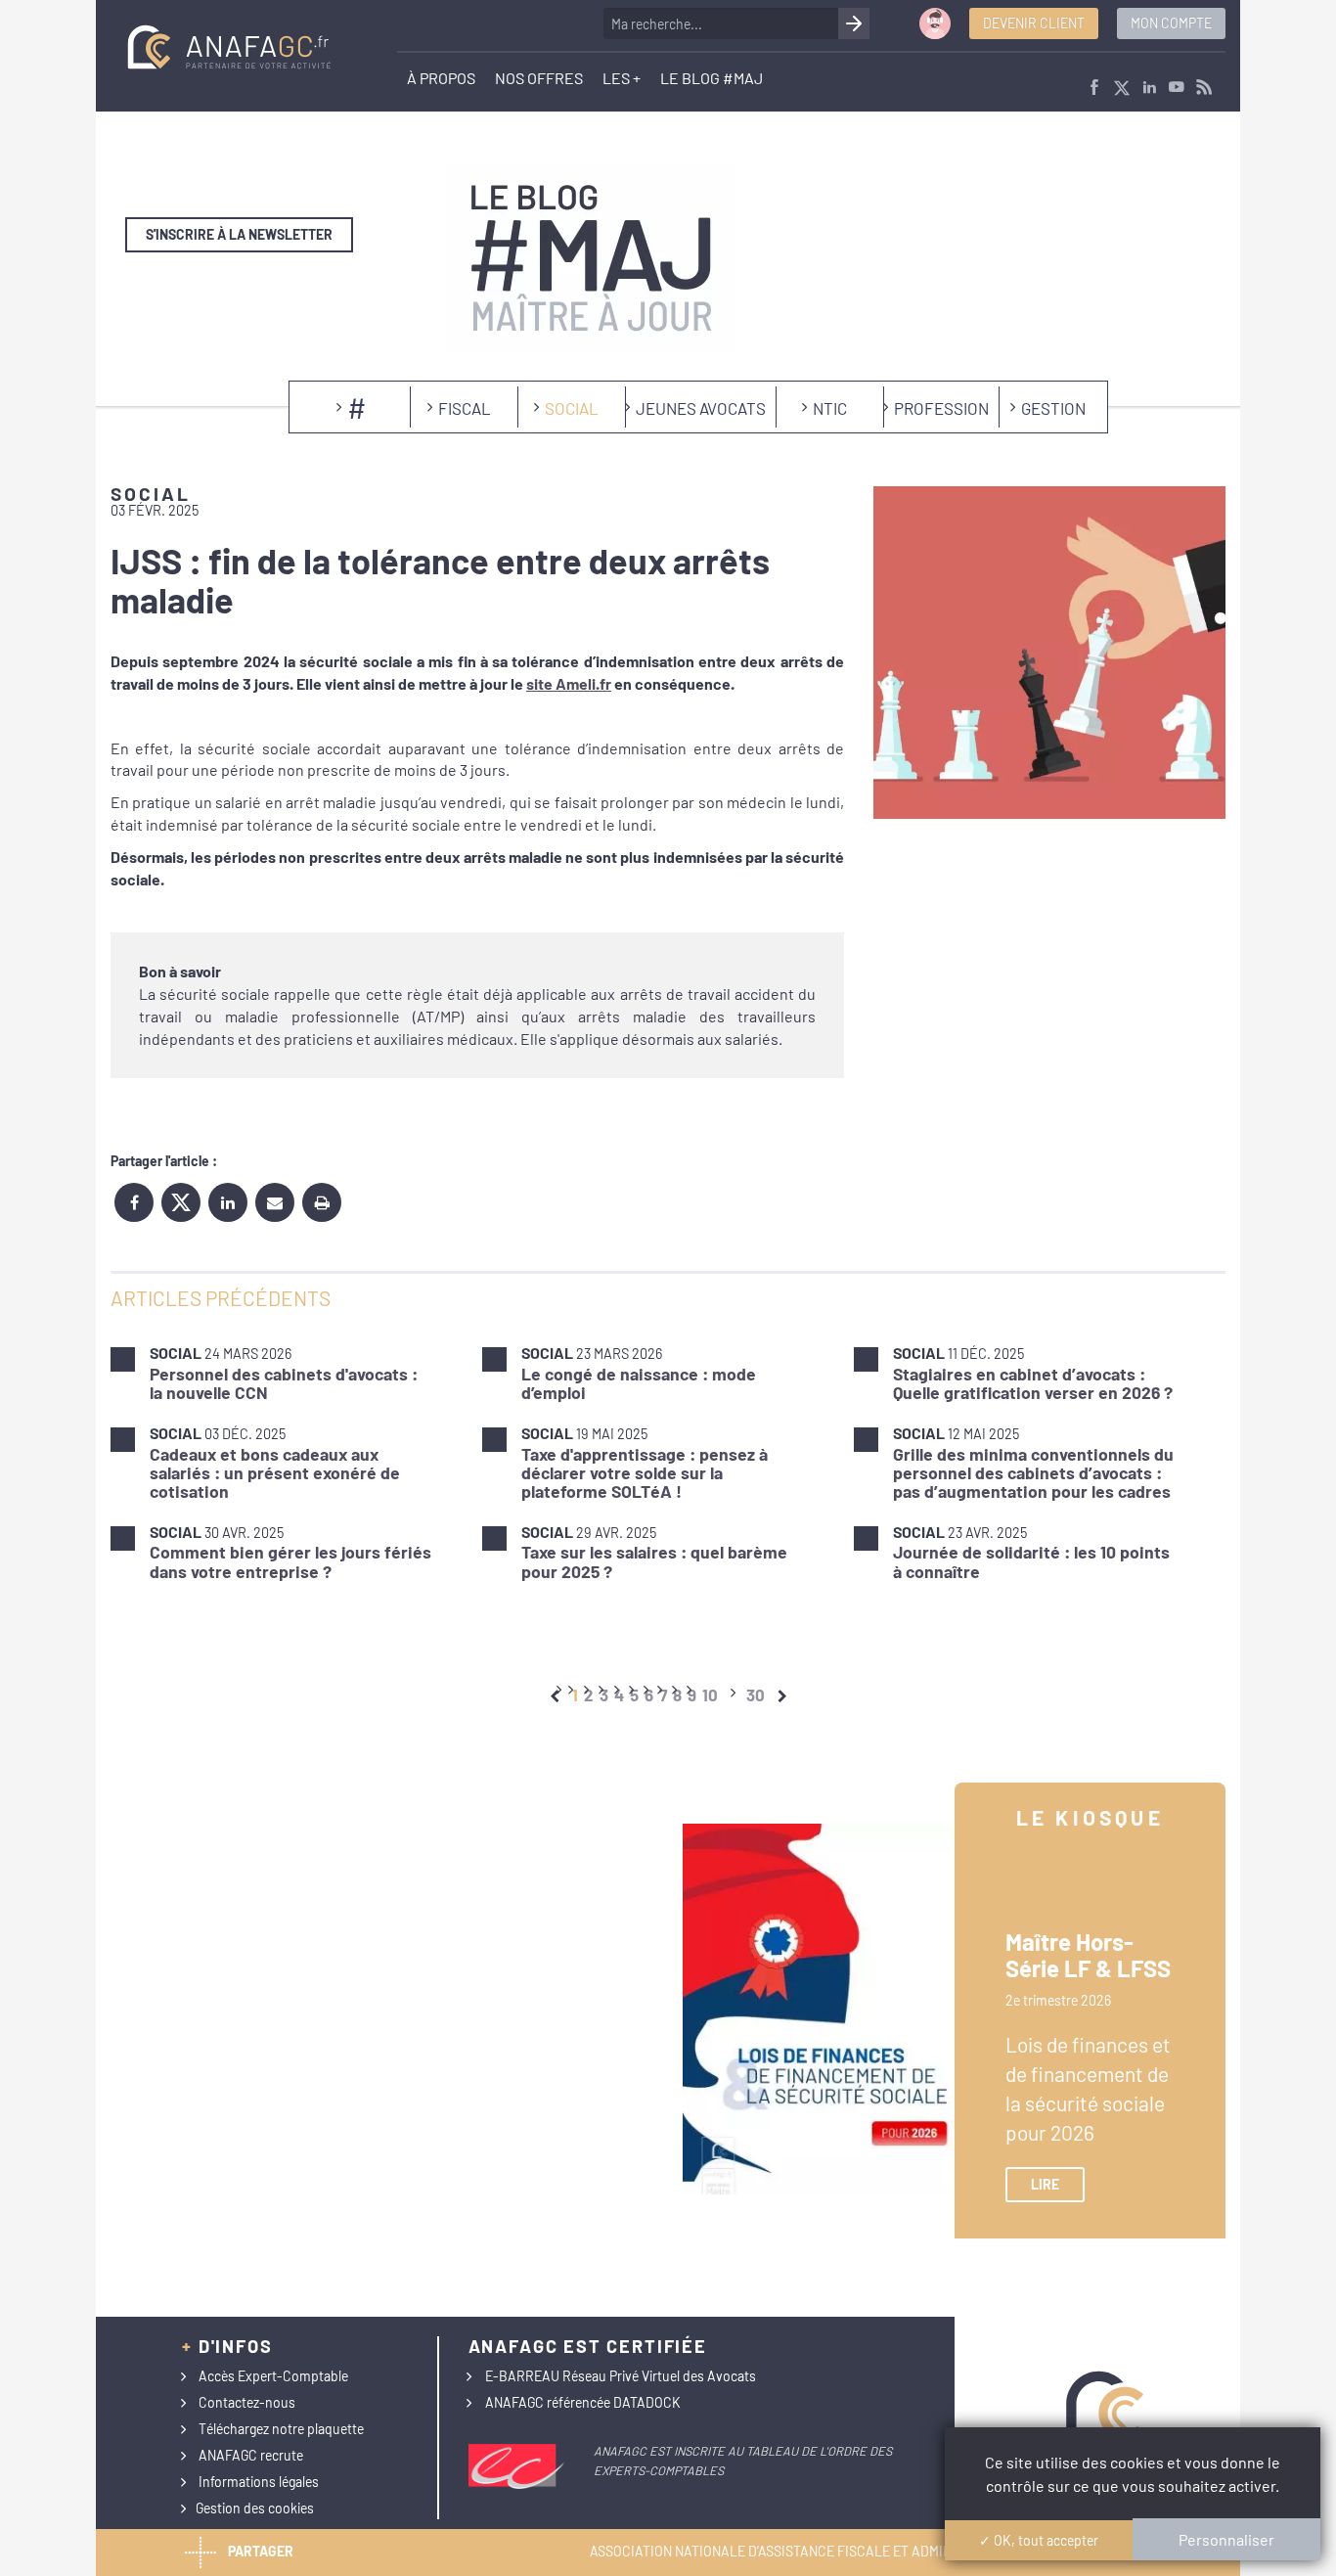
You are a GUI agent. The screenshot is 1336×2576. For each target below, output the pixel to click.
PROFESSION (941, 408)
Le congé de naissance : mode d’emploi (639, 1383)
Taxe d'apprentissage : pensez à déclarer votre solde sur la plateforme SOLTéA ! (645, 1473)
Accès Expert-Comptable (273, 2376)
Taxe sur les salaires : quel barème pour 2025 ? (654, 1561)
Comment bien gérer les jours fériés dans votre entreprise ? (290, 1561)
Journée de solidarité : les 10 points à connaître (1031, 1561)
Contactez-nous (247, 2402)
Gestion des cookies (255, 2508)
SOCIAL (572, 408)
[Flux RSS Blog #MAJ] (1204, 89)
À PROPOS (441, 78)
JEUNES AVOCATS (701, 408)
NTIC (830, 408)
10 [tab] (710, 1695)
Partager (261, 2551)
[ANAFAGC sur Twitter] (1122, 89)
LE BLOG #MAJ (712, 78)
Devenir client (1034, 23)
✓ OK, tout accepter (1039, 2540)
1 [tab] (575, 1695)
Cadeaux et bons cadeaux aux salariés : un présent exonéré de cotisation (275, 1473)
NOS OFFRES (539, 78)
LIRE (1045, 2184)
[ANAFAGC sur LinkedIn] (1149, 89)
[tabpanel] (668, 1462)
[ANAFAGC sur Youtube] (1177, 89)
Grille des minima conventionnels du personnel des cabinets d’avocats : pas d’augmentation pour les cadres (1033, 1473)
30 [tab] (756, 1695)
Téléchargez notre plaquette (281, 2429)
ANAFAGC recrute (251, 2455)
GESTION (1053, 408)
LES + (622, 78)
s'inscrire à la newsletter (239, 234)
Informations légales (259, 2482)
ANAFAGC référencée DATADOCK (583, 2402)
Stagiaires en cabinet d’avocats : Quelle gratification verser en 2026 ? (1033, 1383)
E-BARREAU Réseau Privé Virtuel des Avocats (621, 2376)
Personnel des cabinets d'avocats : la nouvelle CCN (284, 1383)
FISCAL (465, 408)
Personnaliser (1226, 2539)
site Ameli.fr (569, 683)
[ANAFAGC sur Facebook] (1094, 89)
